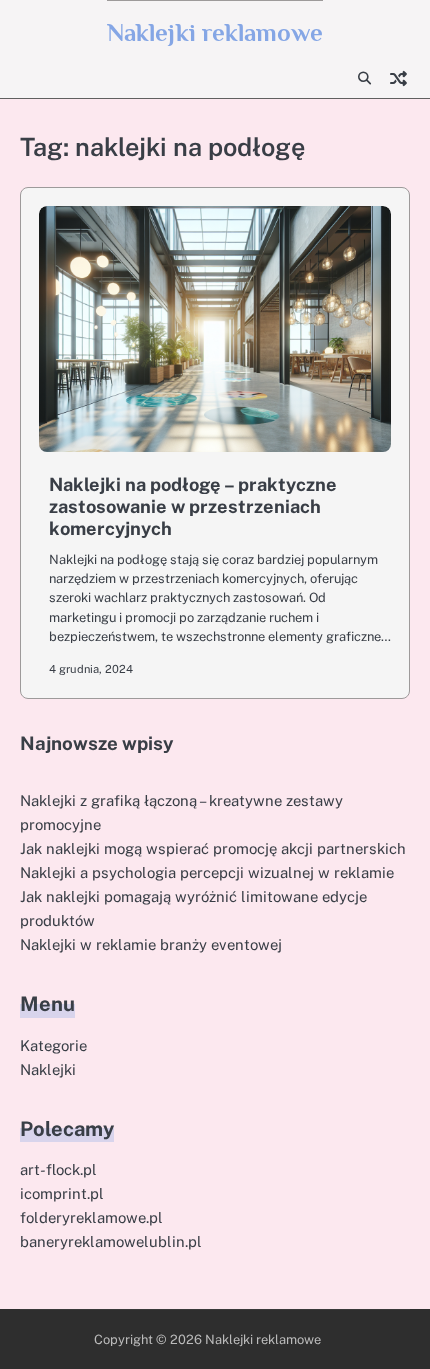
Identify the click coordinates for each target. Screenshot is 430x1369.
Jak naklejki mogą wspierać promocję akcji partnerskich (213, 848)
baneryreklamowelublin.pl (111, 1241)
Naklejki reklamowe (215, 32)
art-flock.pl (58, 1169)
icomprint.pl (62, 1193)
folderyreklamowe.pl (91, 1217)
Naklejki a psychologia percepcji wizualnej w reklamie (207, 872)
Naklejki (48, 1069)
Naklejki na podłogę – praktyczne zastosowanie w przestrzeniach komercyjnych (193, 506)
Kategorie (53, 1045)
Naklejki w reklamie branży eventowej (151, 944)
